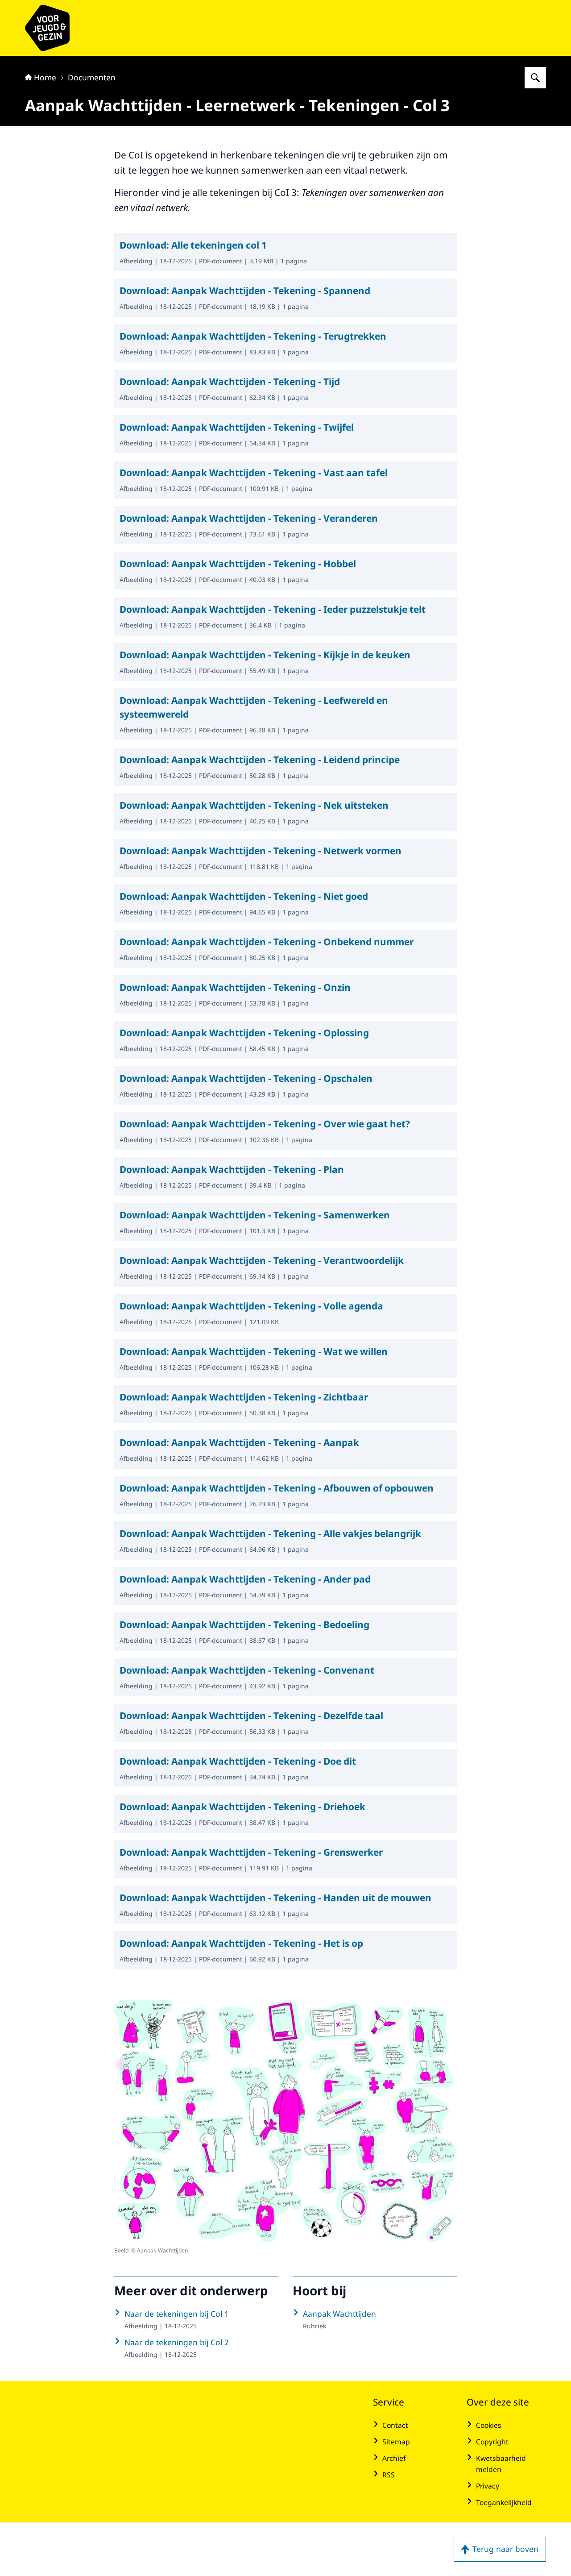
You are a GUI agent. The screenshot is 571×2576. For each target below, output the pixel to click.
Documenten (92, 77)
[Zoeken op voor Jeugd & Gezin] (535, 78)
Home (45, 77)
